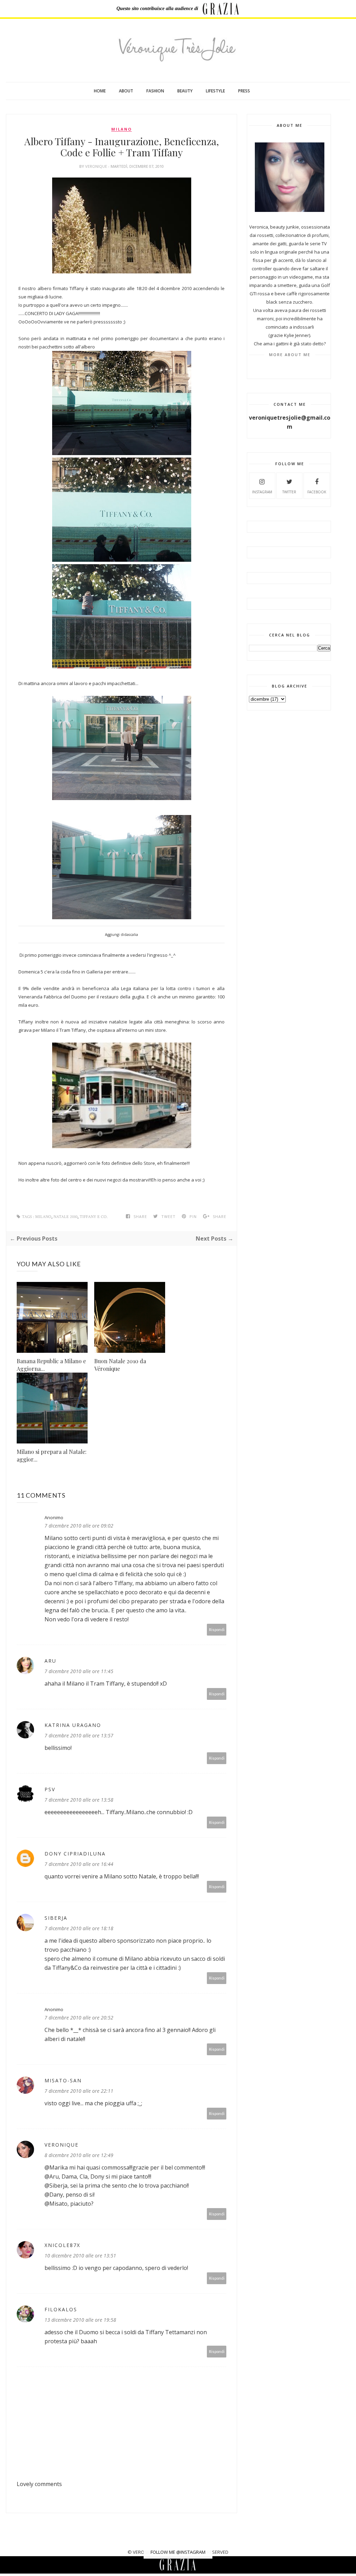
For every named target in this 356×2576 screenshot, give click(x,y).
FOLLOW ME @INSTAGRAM (178, 2552)
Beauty (185, 91)
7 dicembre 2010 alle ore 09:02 (79, 1526)
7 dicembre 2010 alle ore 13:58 (79, 1800)
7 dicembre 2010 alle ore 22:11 (79, 2091)
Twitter (289, 492)
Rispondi (217, 1629)
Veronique (97, 166)
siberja (56, 1918)
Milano (122, 129)
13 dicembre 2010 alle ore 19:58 (80, 2320)
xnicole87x (62, 2245)
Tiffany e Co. (94, 1217)
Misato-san (63, 2080)
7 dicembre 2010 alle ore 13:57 (79, 1735)
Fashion (155, 91)
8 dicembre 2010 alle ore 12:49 (79, 2155)
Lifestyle (215, 91)
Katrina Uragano (73, 1725)
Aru (50, 1661)
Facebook (317, 492)
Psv (50, 1789)
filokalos (61, 2309)
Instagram (262, 492)
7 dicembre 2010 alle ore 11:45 (79, 1671)
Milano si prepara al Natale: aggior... (52, 1455)
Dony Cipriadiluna (75, 1854)
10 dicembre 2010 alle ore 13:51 (80, 2256)
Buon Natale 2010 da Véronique (120, 1365)
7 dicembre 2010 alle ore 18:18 (79, 1928)
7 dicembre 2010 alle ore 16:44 (79, 1864)
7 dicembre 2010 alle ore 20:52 (79, 2018)
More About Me (290, 355)
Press (244, 91)
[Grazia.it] (221, 9)
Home (100, 91)
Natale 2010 (66, 1217)
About (126, 91)
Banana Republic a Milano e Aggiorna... (51, 1365)
